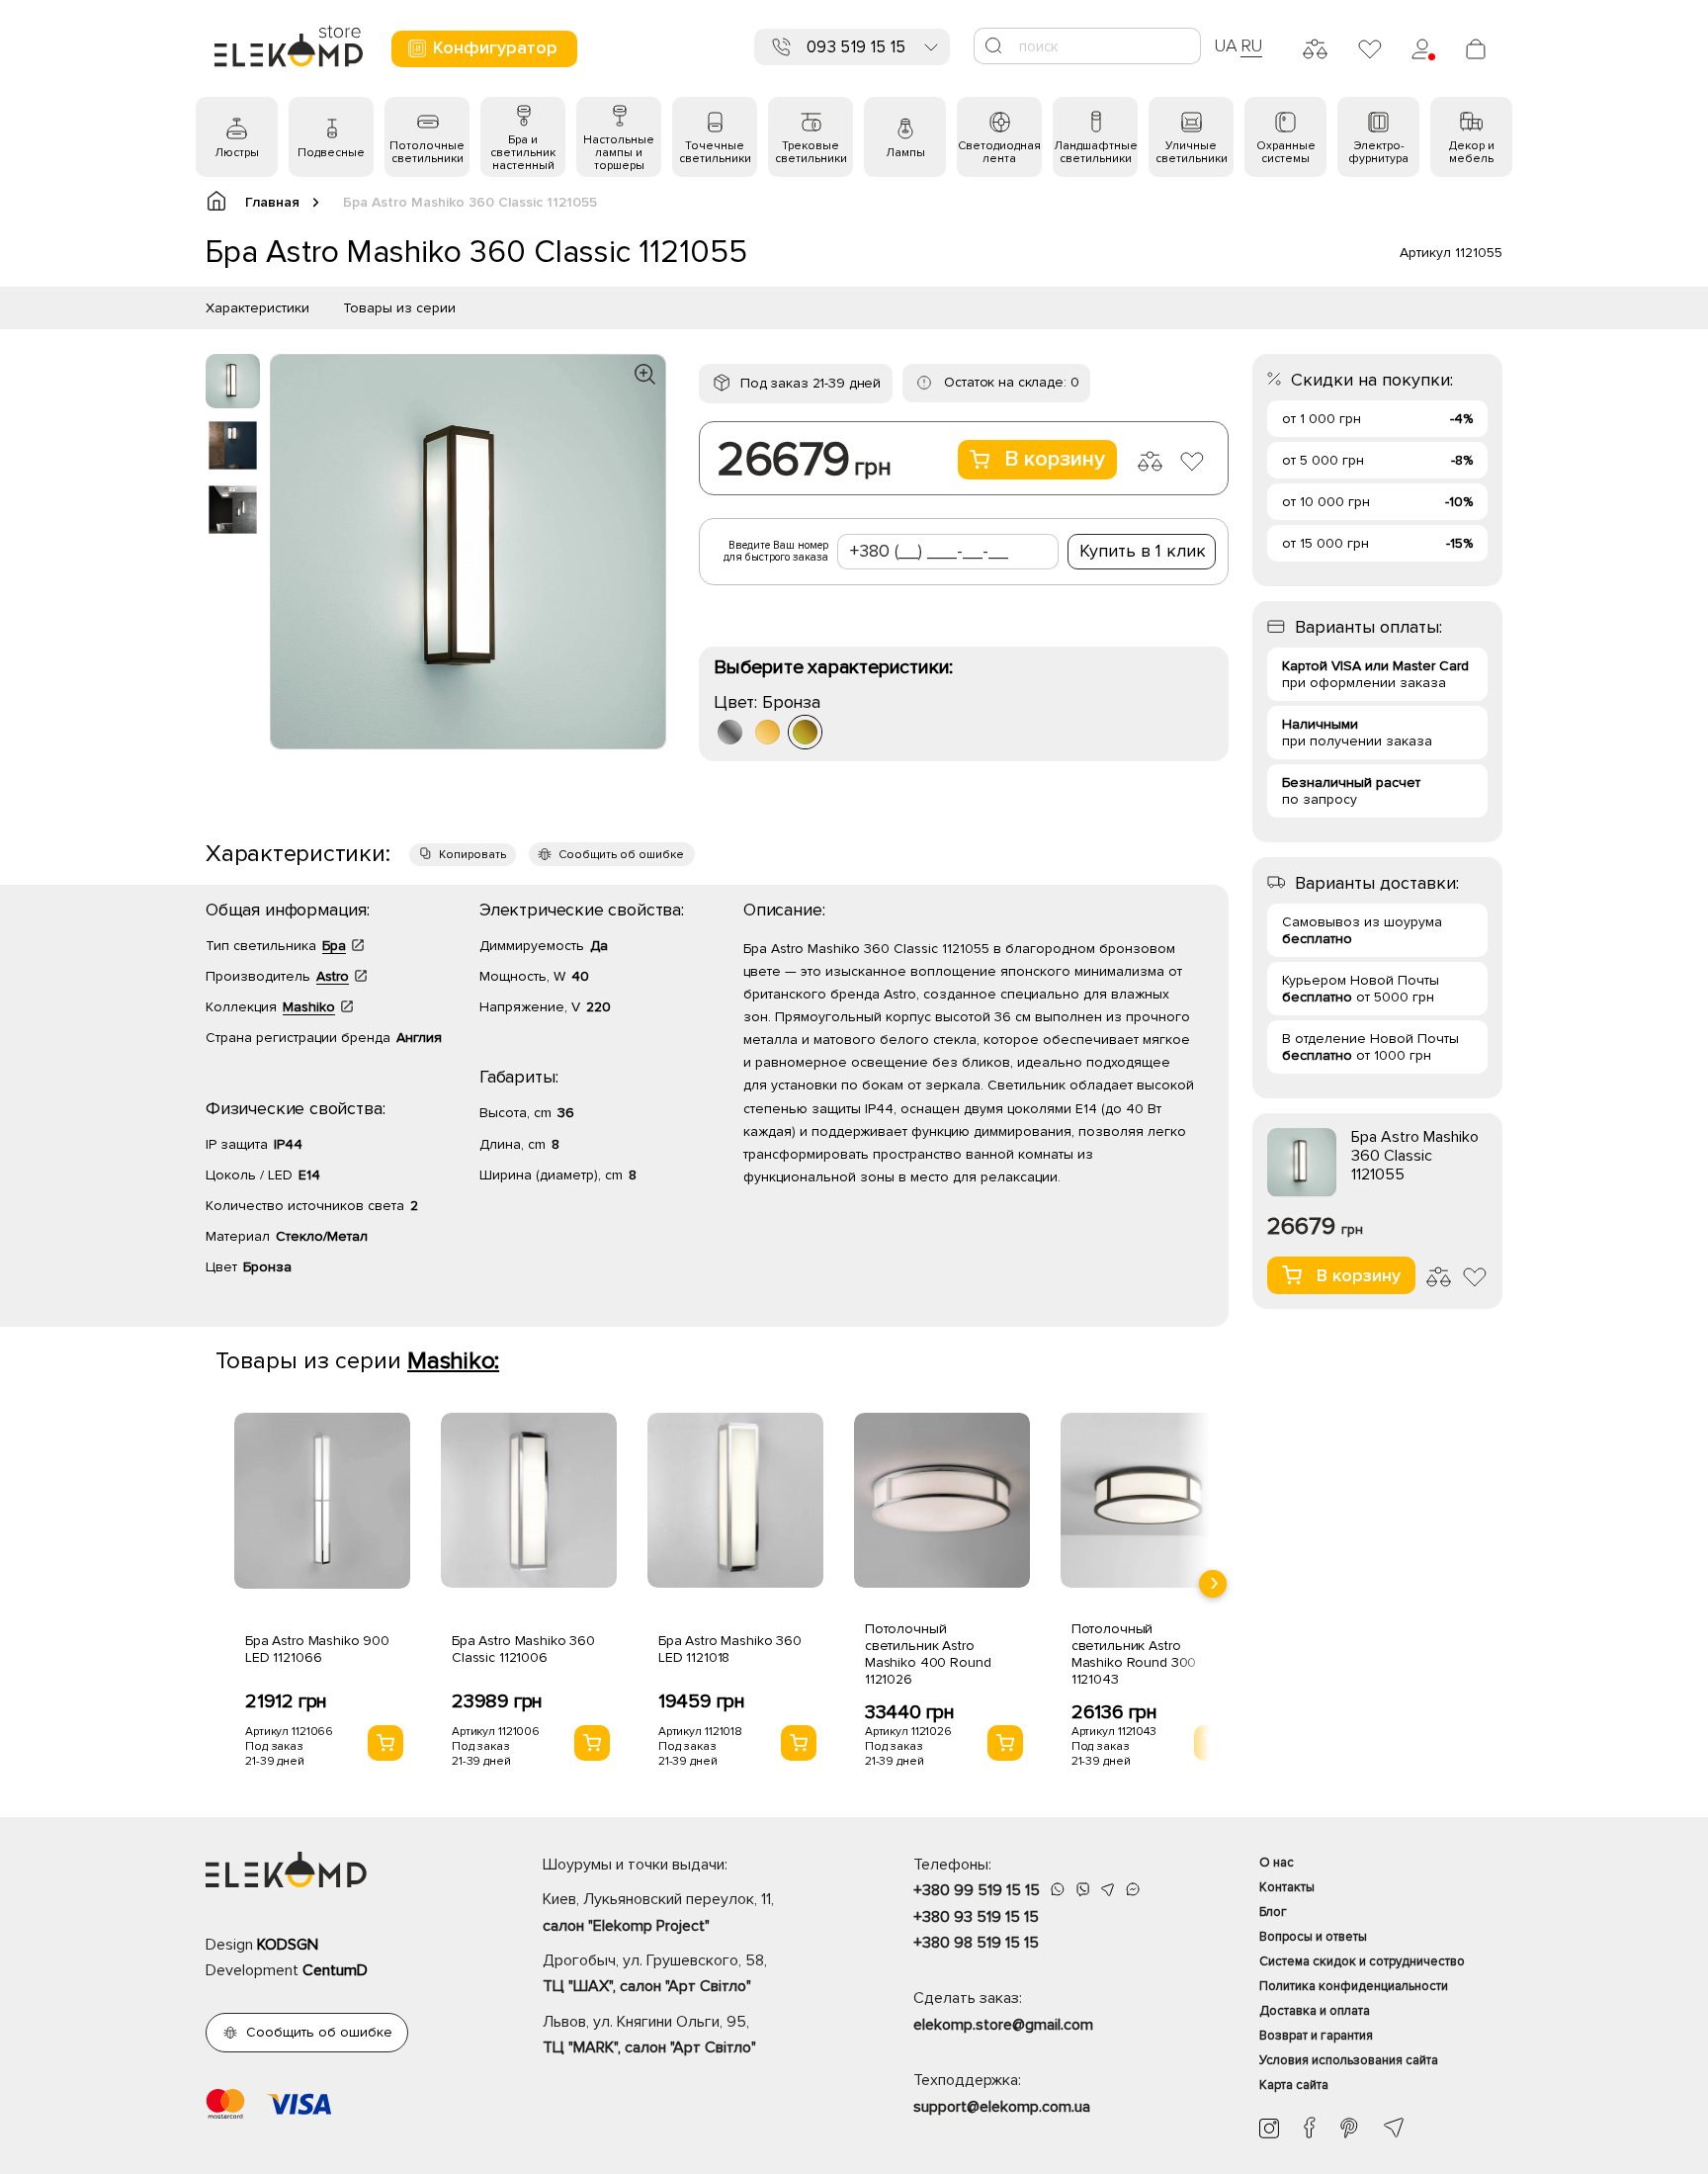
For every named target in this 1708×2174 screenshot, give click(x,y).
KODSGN (288, 1945)
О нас (1277, 1863)
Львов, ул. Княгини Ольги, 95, (649, 2035)
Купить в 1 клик (1143, 551)
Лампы (905, 153)
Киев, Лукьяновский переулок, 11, (658, 1912)
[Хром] (730, 732)
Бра (334, 946)
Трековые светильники (811, 152)
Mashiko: (453, 1361)
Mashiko (309, 1007)
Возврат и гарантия (1316, 2036)
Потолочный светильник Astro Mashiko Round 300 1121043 (1134, 1654)
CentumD (335, 1970)
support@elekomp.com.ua (1002, 2107)
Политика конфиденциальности (1354, 1986)
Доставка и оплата (1315, 2011)
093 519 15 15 (856, 47)
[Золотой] (768, 732)
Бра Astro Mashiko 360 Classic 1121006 (523, 1649)
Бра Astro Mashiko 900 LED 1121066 (317, 1649)
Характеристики (257, 308)
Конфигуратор (495, 47)
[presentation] (1213, 1584)
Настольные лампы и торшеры (619, 153)
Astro (333, 976)
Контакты (1287, 1887)
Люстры (237, 153)
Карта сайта (1294, 2085)
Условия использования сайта (1349, 2060)
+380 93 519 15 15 (976, 1917)
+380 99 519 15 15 (977, 1890)
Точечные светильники (715, 152)
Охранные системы (1286, 152)
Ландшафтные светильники (1096, 152)
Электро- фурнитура (1378, 152)
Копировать (472, 855)
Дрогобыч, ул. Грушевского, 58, (655, 1973)
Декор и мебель (1472, 152)
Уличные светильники (1192, 152)
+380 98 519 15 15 (976, 1943)
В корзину (1055, 459)
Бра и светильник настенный (523, 153)
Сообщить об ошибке (621, 855)
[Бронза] (805, 732)
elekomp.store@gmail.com (1003, 2025)
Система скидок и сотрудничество (1362, 1961)
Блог (1273, 1912)
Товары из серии (399, 308)
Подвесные (331, 153)
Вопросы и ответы (1313, 1937)
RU (1252, 45)
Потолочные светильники (427, 152)
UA (1226, 45)
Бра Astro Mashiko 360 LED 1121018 (730, 1649)
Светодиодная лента (999, 152)
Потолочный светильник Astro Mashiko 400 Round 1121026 (928, 1654)
